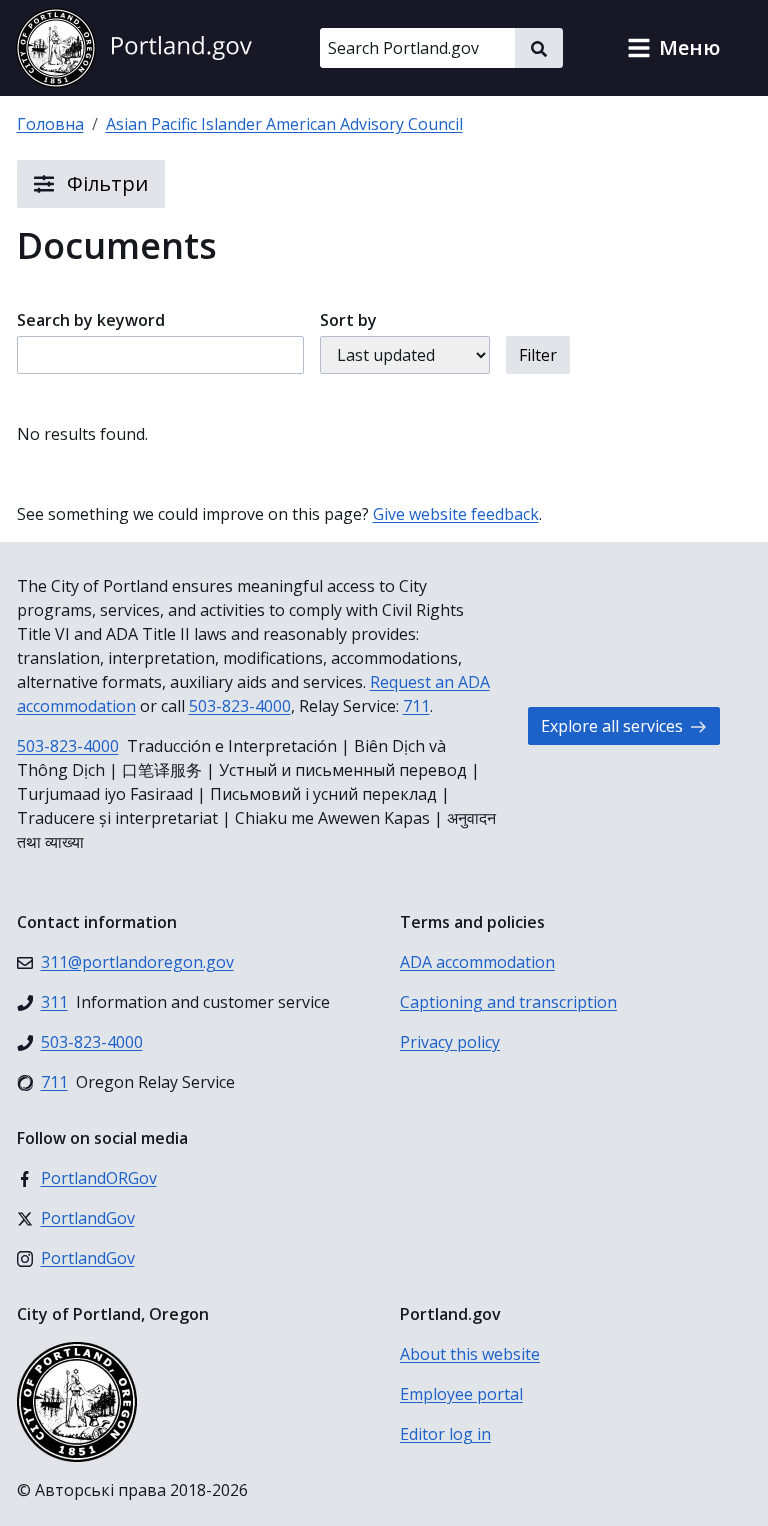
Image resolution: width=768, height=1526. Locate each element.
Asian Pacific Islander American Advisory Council (284, 124)
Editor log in (445, 1434)
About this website (470, 1354)
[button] (673, 48)
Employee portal (461, 1394)
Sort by (348, 320)
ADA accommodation (477, 962)
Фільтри (105, 183)
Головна (50, 124)
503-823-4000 (240, 706)
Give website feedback (456, 514)
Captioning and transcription (508, 1002)
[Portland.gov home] (134, 48)
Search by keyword (91, 320)
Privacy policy (450, 1042)
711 (416, 706)
